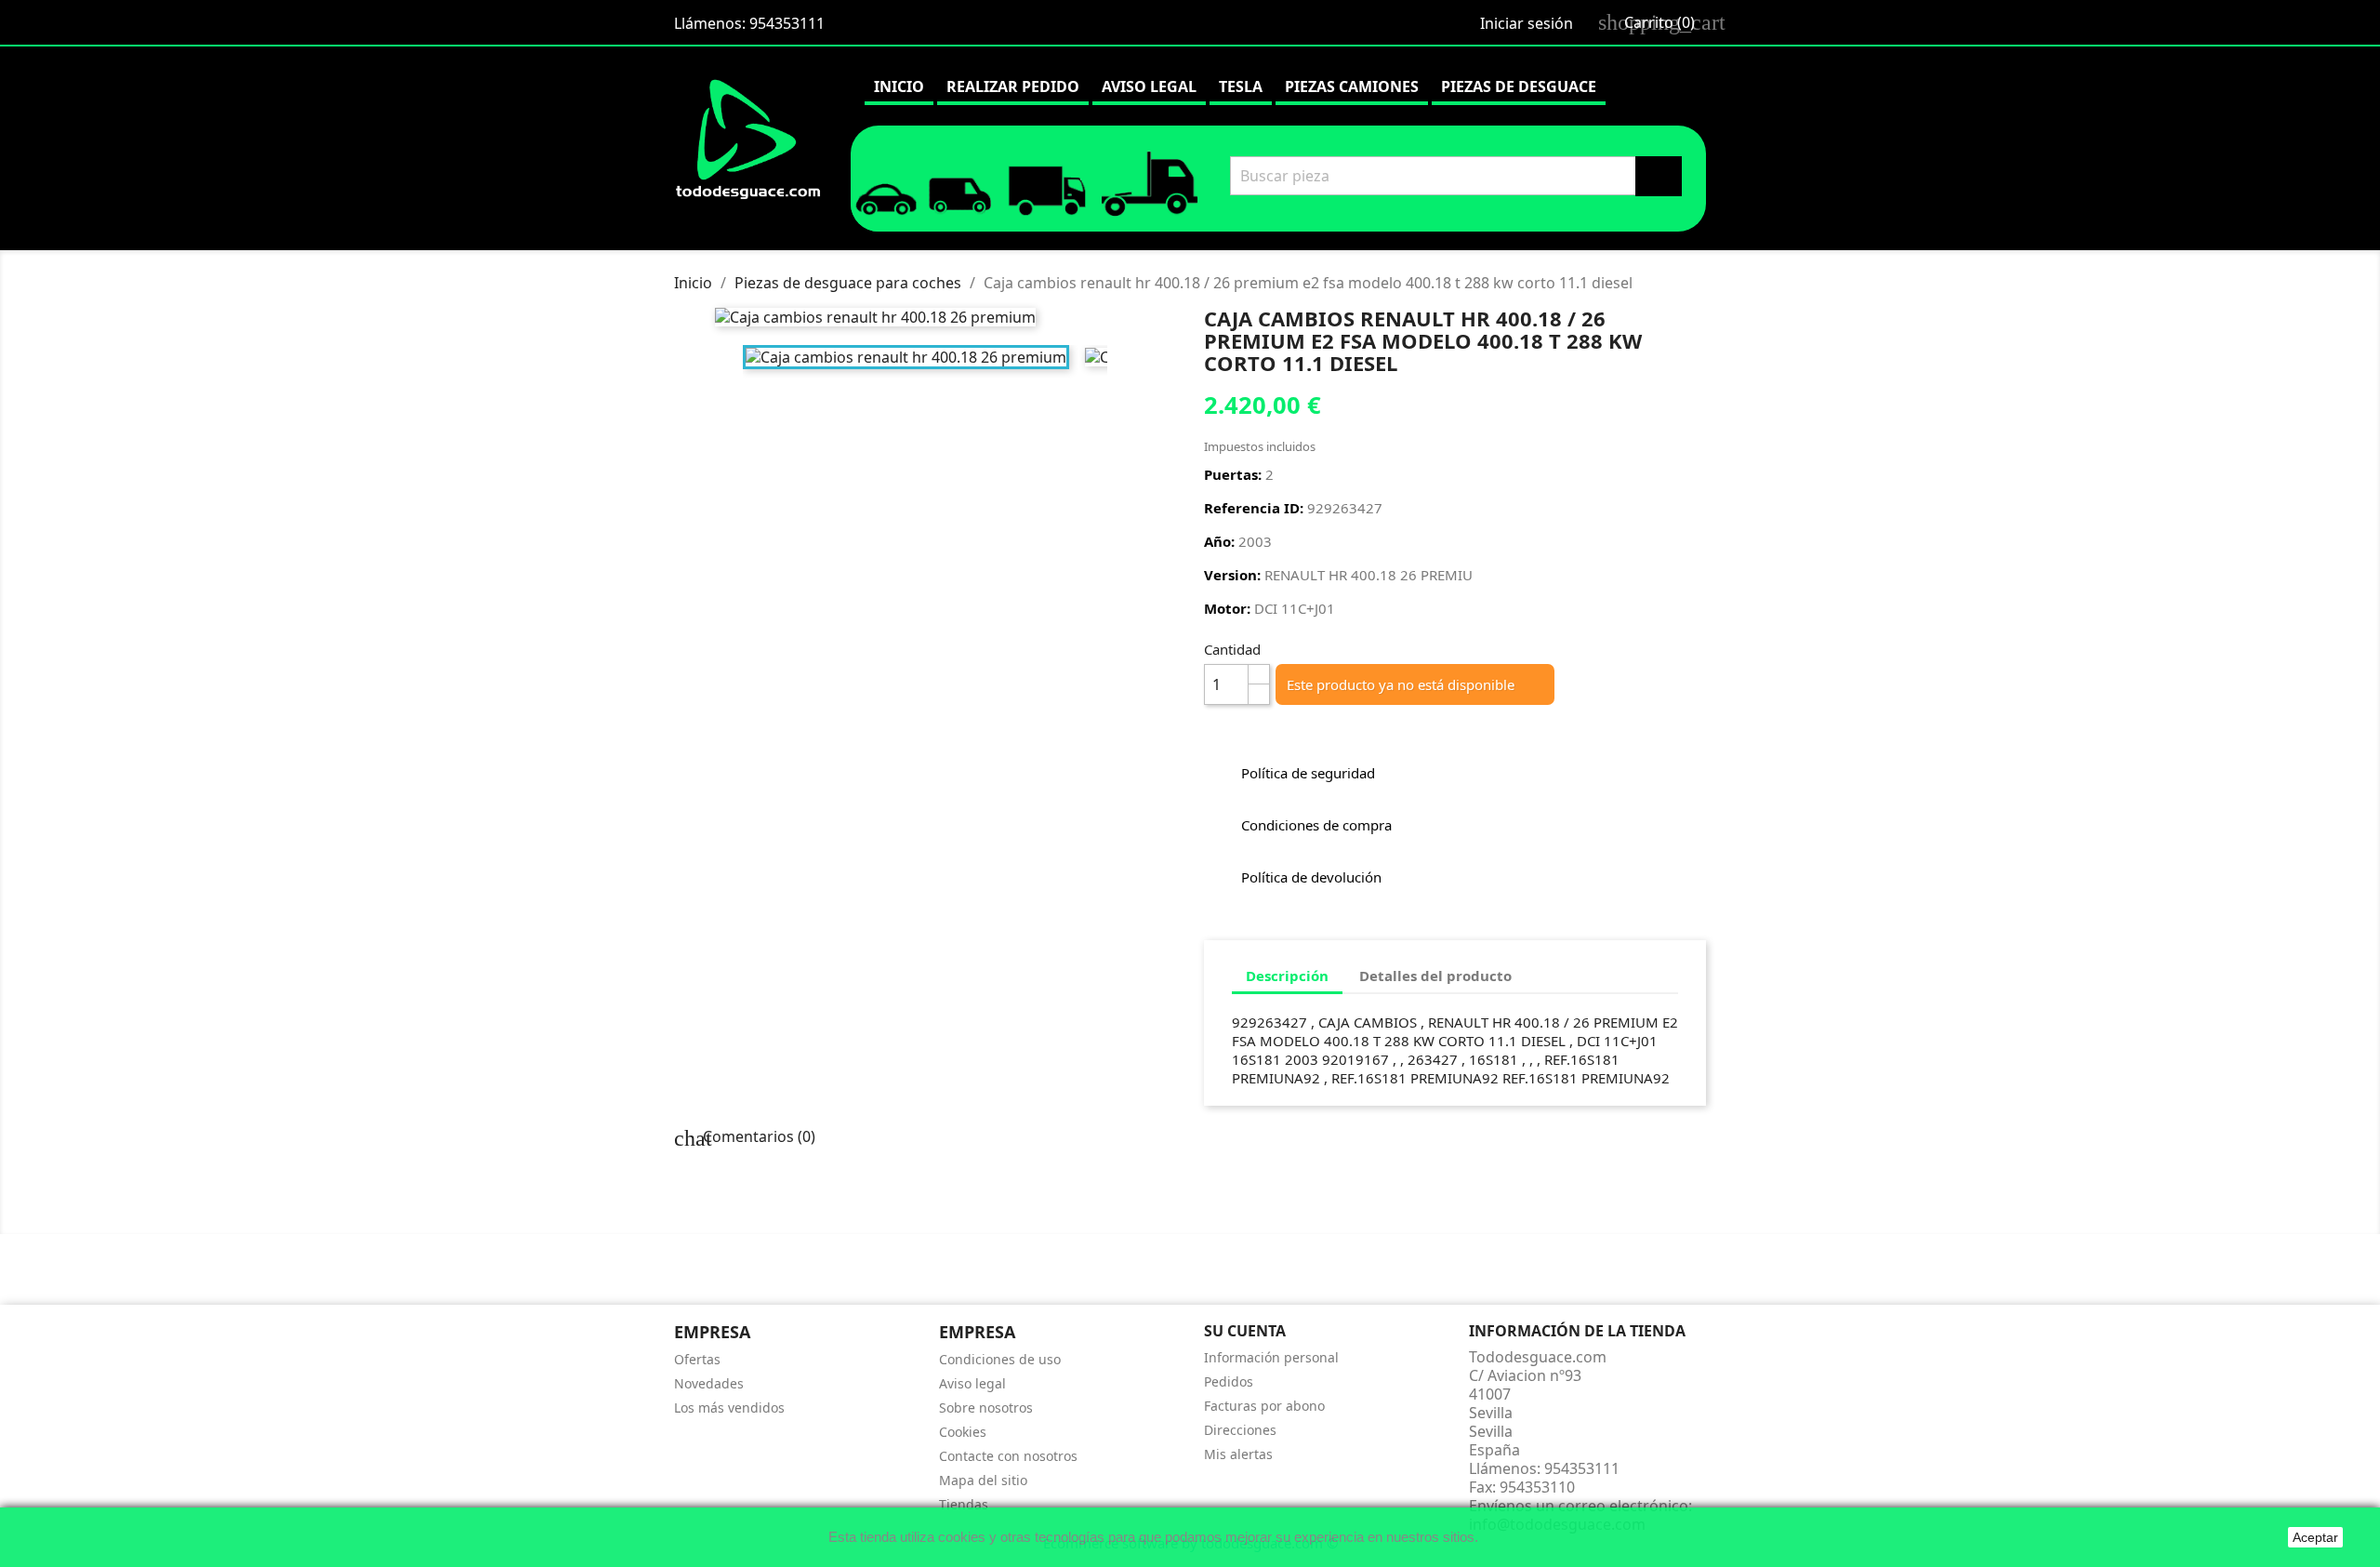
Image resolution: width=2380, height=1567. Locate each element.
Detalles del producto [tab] (1435, 976)
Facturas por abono (1264, 1406)
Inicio (899, 86)
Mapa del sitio (983, 1480)
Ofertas (697, 1359)
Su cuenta (1245, 1331)
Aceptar (2315, 1537)
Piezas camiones (1352, 86)
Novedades (709, 1383)
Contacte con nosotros (1008, 1456)
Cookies (963, 1432)
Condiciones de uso (1000, 1359)
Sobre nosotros (986, 1408)
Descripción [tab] (1287, 976)
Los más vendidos (729, 1408)
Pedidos (1229, 1381)
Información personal (1271, 1357)
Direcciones (1240, 1430)
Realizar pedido (1013, 86)
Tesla (1241, 86)
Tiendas (964, 1504)
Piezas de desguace (1519, 86)
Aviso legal (1149, 86)
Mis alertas (1238, 1454)
